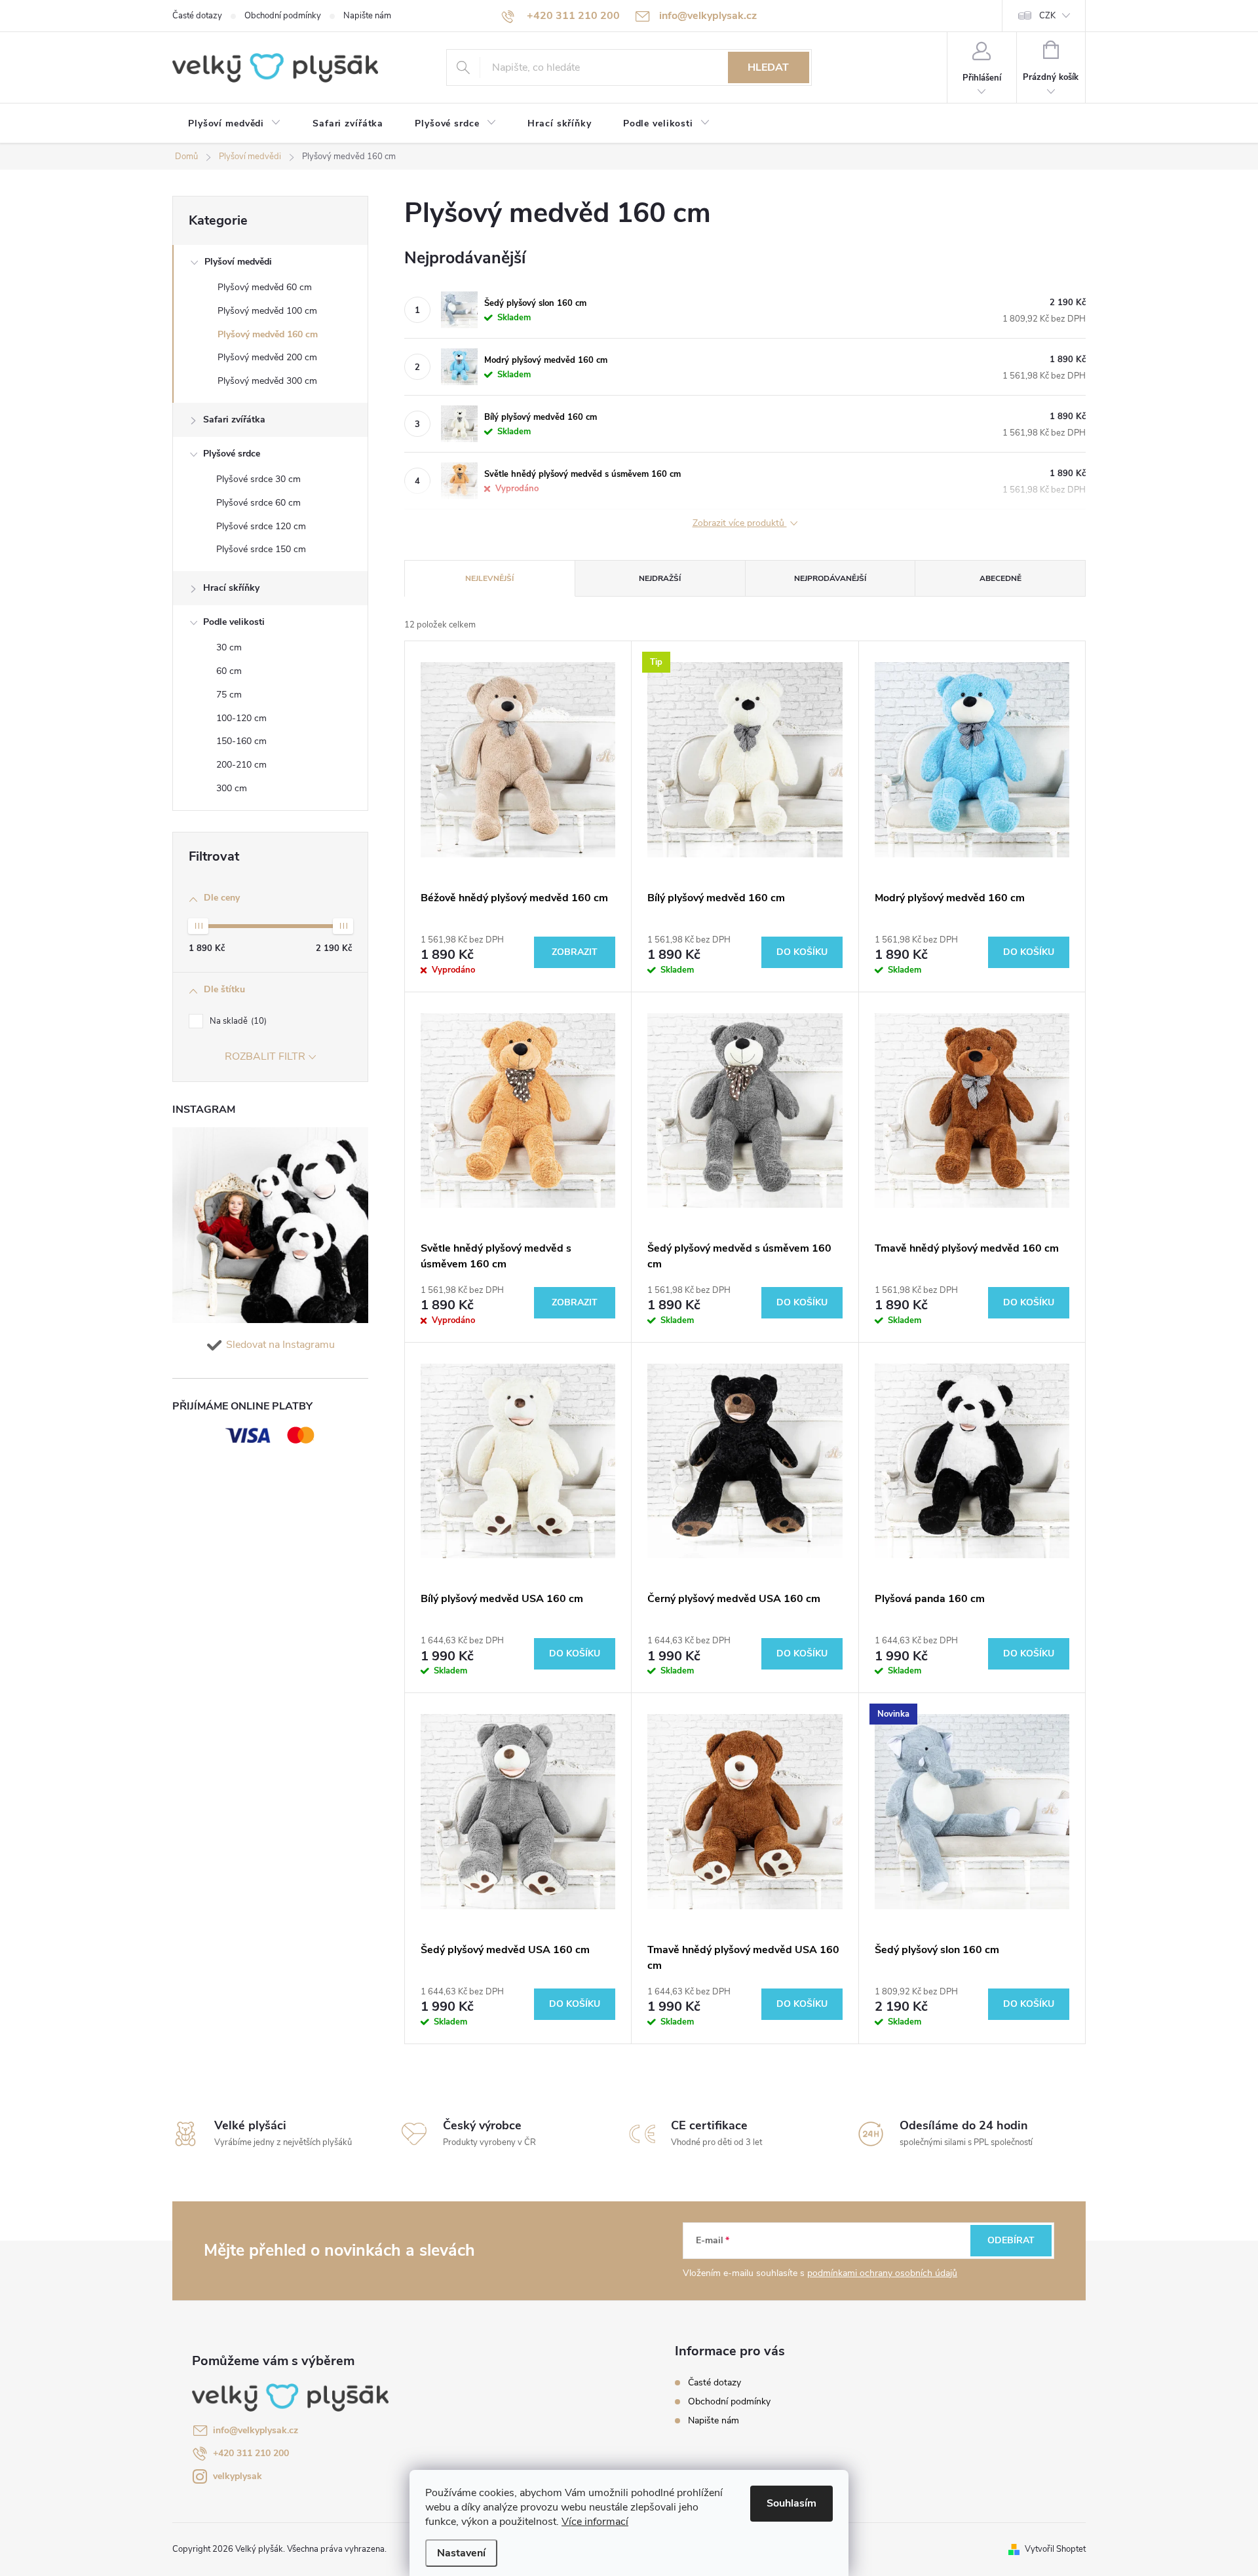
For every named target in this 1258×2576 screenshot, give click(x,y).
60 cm (229, 671)
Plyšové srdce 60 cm (258, 503)
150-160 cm (241, 741)
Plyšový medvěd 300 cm (267, 381)
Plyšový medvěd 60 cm (265, 287)
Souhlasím (791, 2503)
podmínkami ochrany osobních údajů (882, 2273)
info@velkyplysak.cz (256, 2430)
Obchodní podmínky (283, 16)
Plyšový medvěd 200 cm (267, 357)
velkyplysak (238, 2476)
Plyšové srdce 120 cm (261, 526)
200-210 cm (241, 765)
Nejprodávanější (830, 578)
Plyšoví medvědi (238, 262)
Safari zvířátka (234, 420)
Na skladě (237, 1021)
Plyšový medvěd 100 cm (267, 311)
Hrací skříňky (231, 588)
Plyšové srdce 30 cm (258, 479)
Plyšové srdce (232, 454)
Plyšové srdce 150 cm (261, 549)
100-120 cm (241, 718)
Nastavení (461, 2553)
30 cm (229, 647)
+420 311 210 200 (251, 2453)
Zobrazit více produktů (740, 524)
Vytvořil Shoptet (1055, 2549)
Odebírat (1011, 2240)
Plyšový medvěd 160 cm (268, 334)
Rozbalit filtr (265, 1056)
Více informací (595, 2522)
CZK (1047, 16)
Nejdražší (660, 578)
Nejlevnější (489, 578)
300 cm (232, 788)
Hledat (768, 67)
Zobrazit (575, 952)
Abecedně (1001, 578)
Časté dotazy (197, 16)
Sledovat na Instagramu (280, 1345)
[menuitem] (235, 124)
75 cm (229, 695)
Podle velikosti (234, 622)
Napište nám (367, 16)
